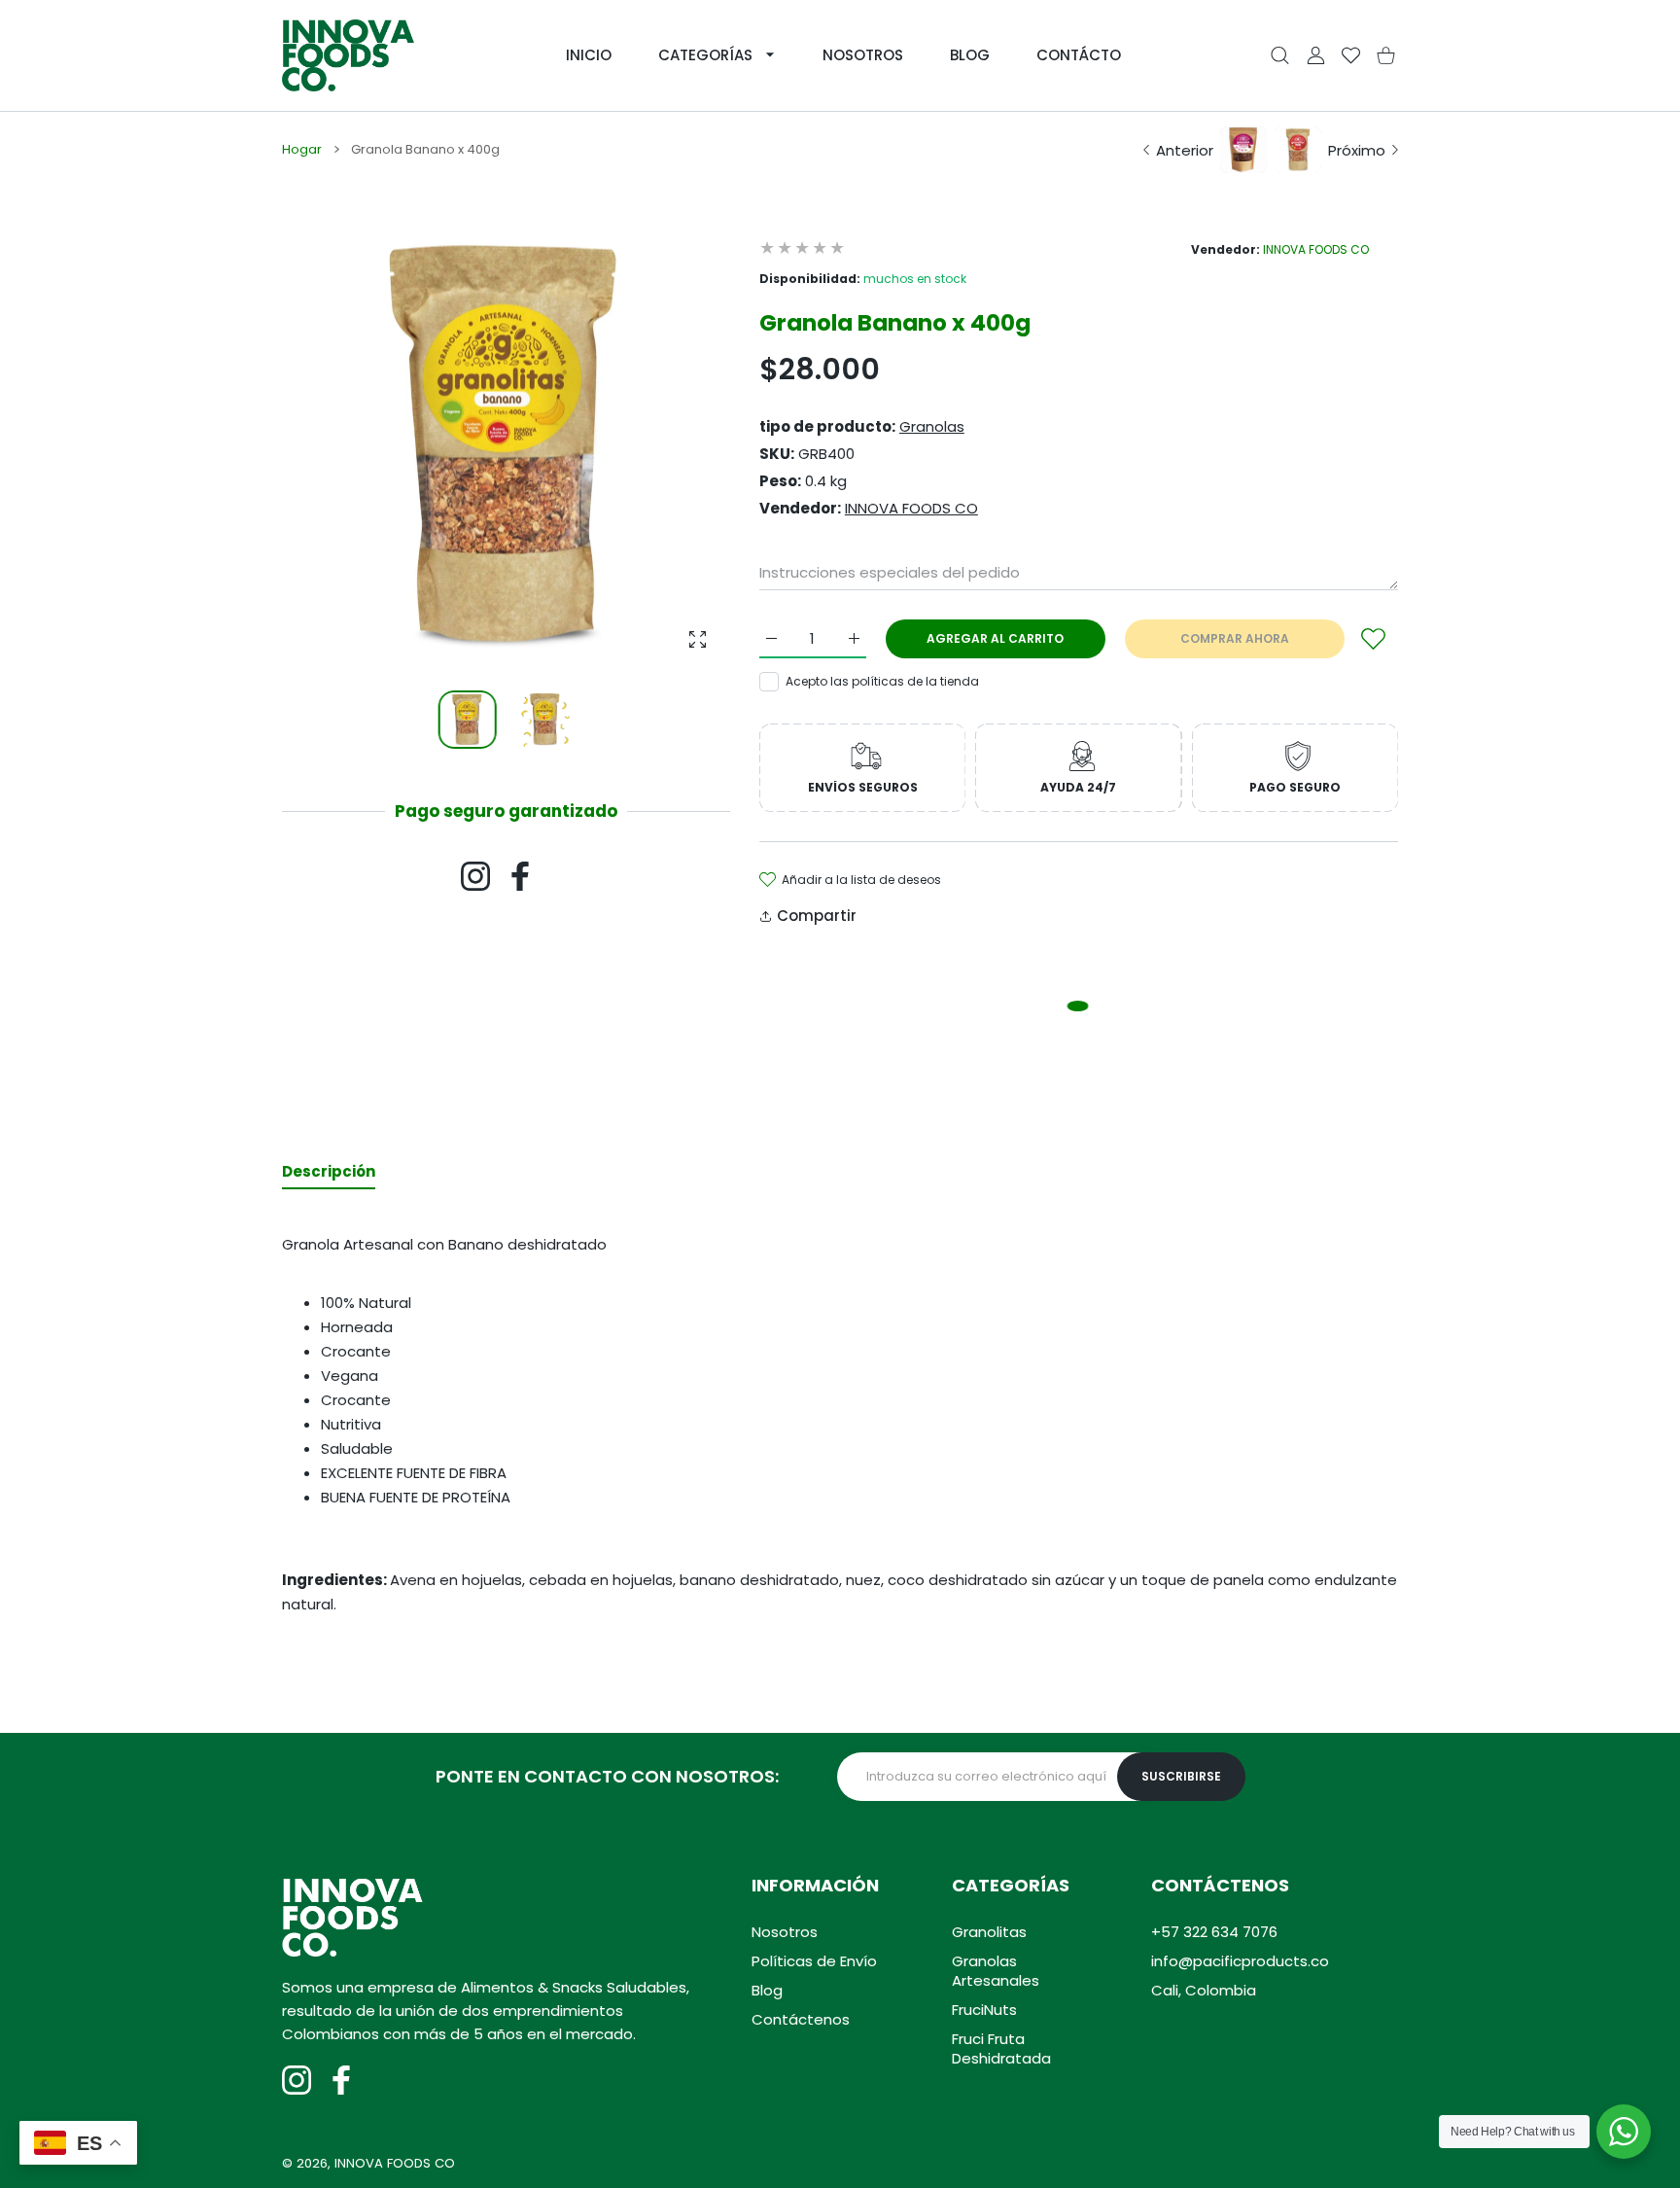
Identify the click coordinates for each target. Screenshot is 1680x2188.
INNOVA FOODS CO (1316, 249)
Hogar (302, 150)
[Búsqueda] (1280, 56)
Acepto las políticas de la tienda (882, 681)
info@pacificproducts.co (1240, 1961)
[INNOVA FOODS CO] (348, 55)
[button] (669, 448)
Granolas (932, 426)
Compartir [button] (817, 916)
